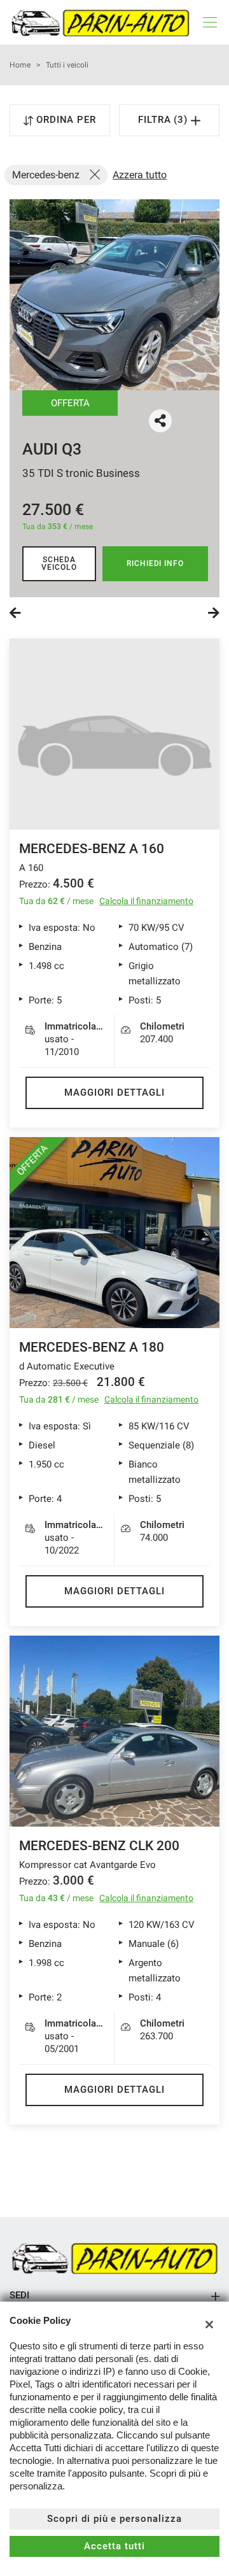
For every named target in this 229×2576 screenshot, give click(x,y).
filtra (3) (165, 120)
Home (20, 65)
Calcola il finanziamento (146, 901)
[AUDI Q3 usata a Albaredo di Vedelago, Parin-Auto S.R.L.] (114, 295)
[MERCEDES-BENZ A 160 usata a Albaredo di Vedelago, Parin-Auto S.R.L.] (114, 734)
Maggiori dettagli (114, 1093)
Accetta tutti (114, 2546)
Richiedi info (155, 563)
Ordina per (66, 120)
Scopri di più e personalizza (114, 2519)
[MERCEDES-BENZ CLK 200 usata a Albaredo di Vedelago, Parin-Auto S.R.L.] (114, 1731)
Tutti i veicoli (67, 65)
